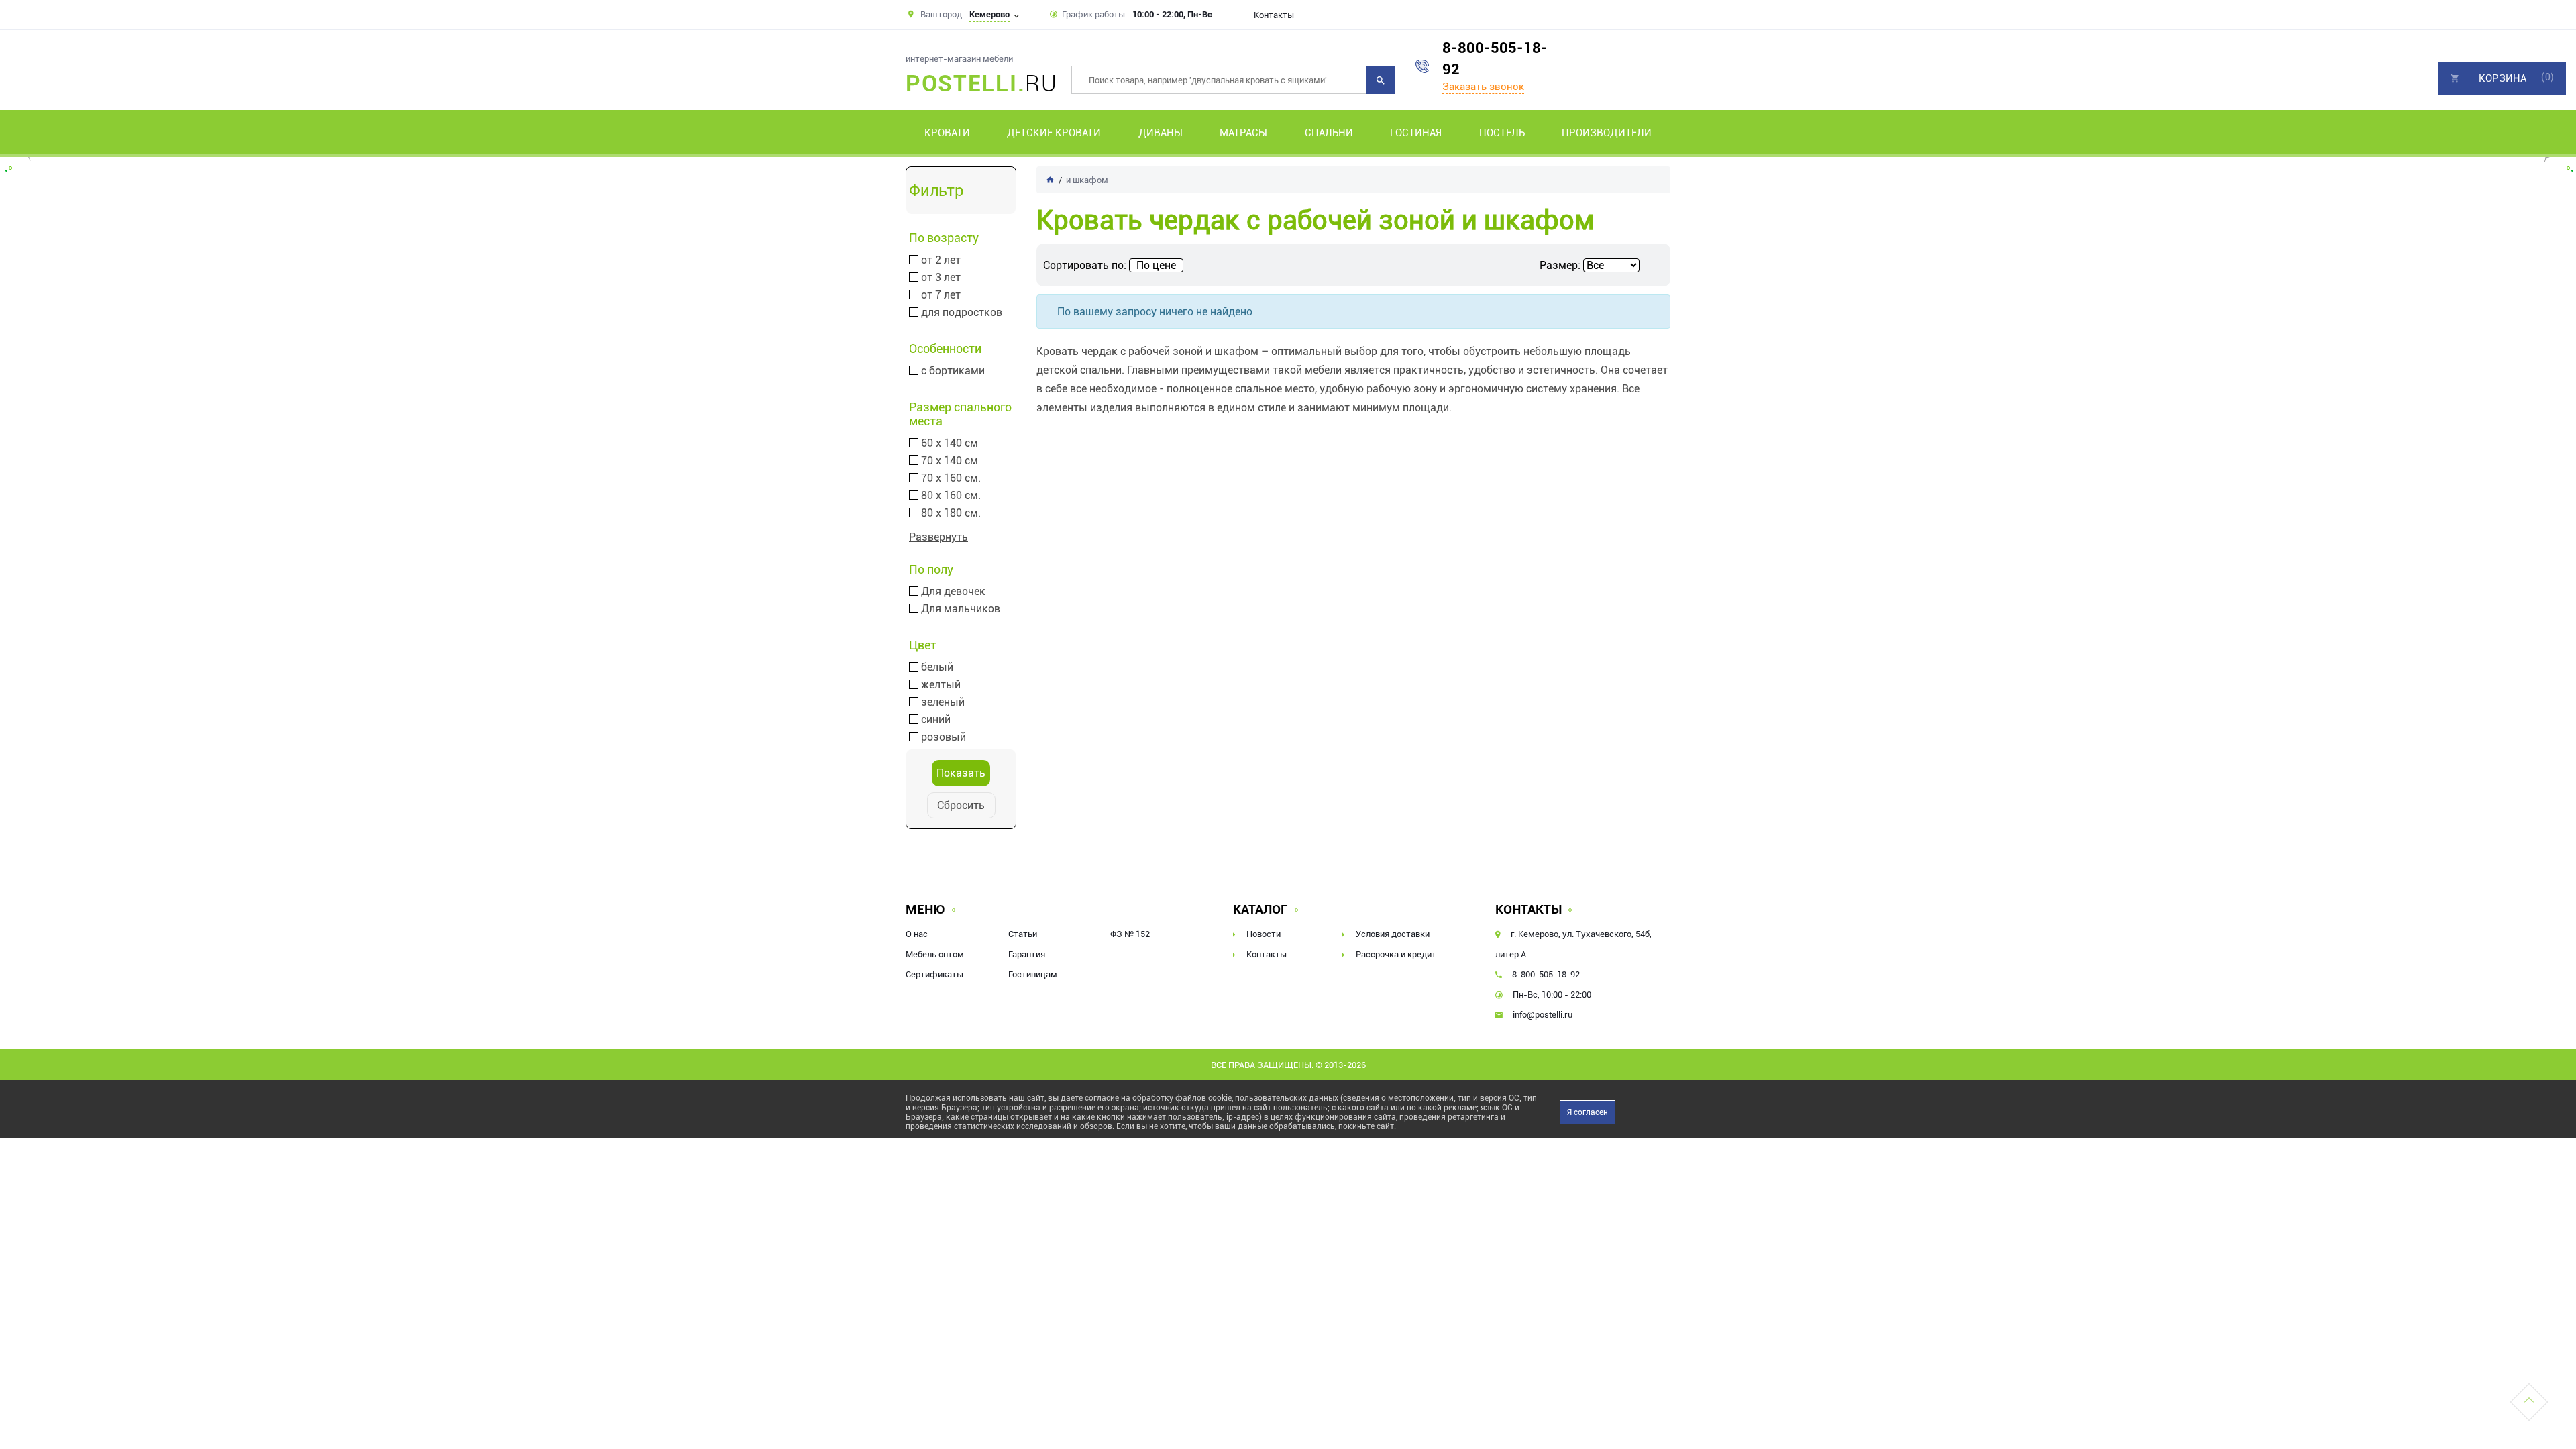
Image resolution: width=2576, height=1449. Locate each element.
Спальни (1329, 133)
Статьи (1023, 934)
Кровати (947, 133)
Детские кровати (1054, 133)
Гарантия (1027, 954)
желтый (941, 685)
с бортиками (953, 371)
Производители (1607, 133)
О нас (917, 934)
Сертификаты (934, 974)
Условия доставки (1393, 934)
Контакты (1274, 15)
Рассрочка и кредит (1396, 954)
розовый (944, 737)
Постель (1502, 133)
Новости (1264, 934)
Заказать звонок (1483, 87)
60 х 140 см (950, 443)
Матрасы (1243, 133)
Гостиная (1416, 133)
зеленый (943, 702)
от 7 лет (941, 295)
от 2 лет (941, 260)
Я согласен (1588, 1112)
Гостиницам (1033, 974)
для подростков (962, 313)
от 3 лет (941, 278)
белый (937, 667)
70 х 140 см (950, 461)
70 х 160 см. (951, 478)
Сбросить (961, 805)
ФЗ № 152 (1130, 934)
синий (936, 720)
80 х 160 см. (951, 496)
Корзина (2503, 78)
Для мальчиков (961, 609)
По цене (1156, 265)
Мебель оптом (935, 954)
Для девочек (953, 592)
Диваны (1161, 133)
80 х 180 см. (951, 513)
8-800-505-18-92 (1495, 59)
